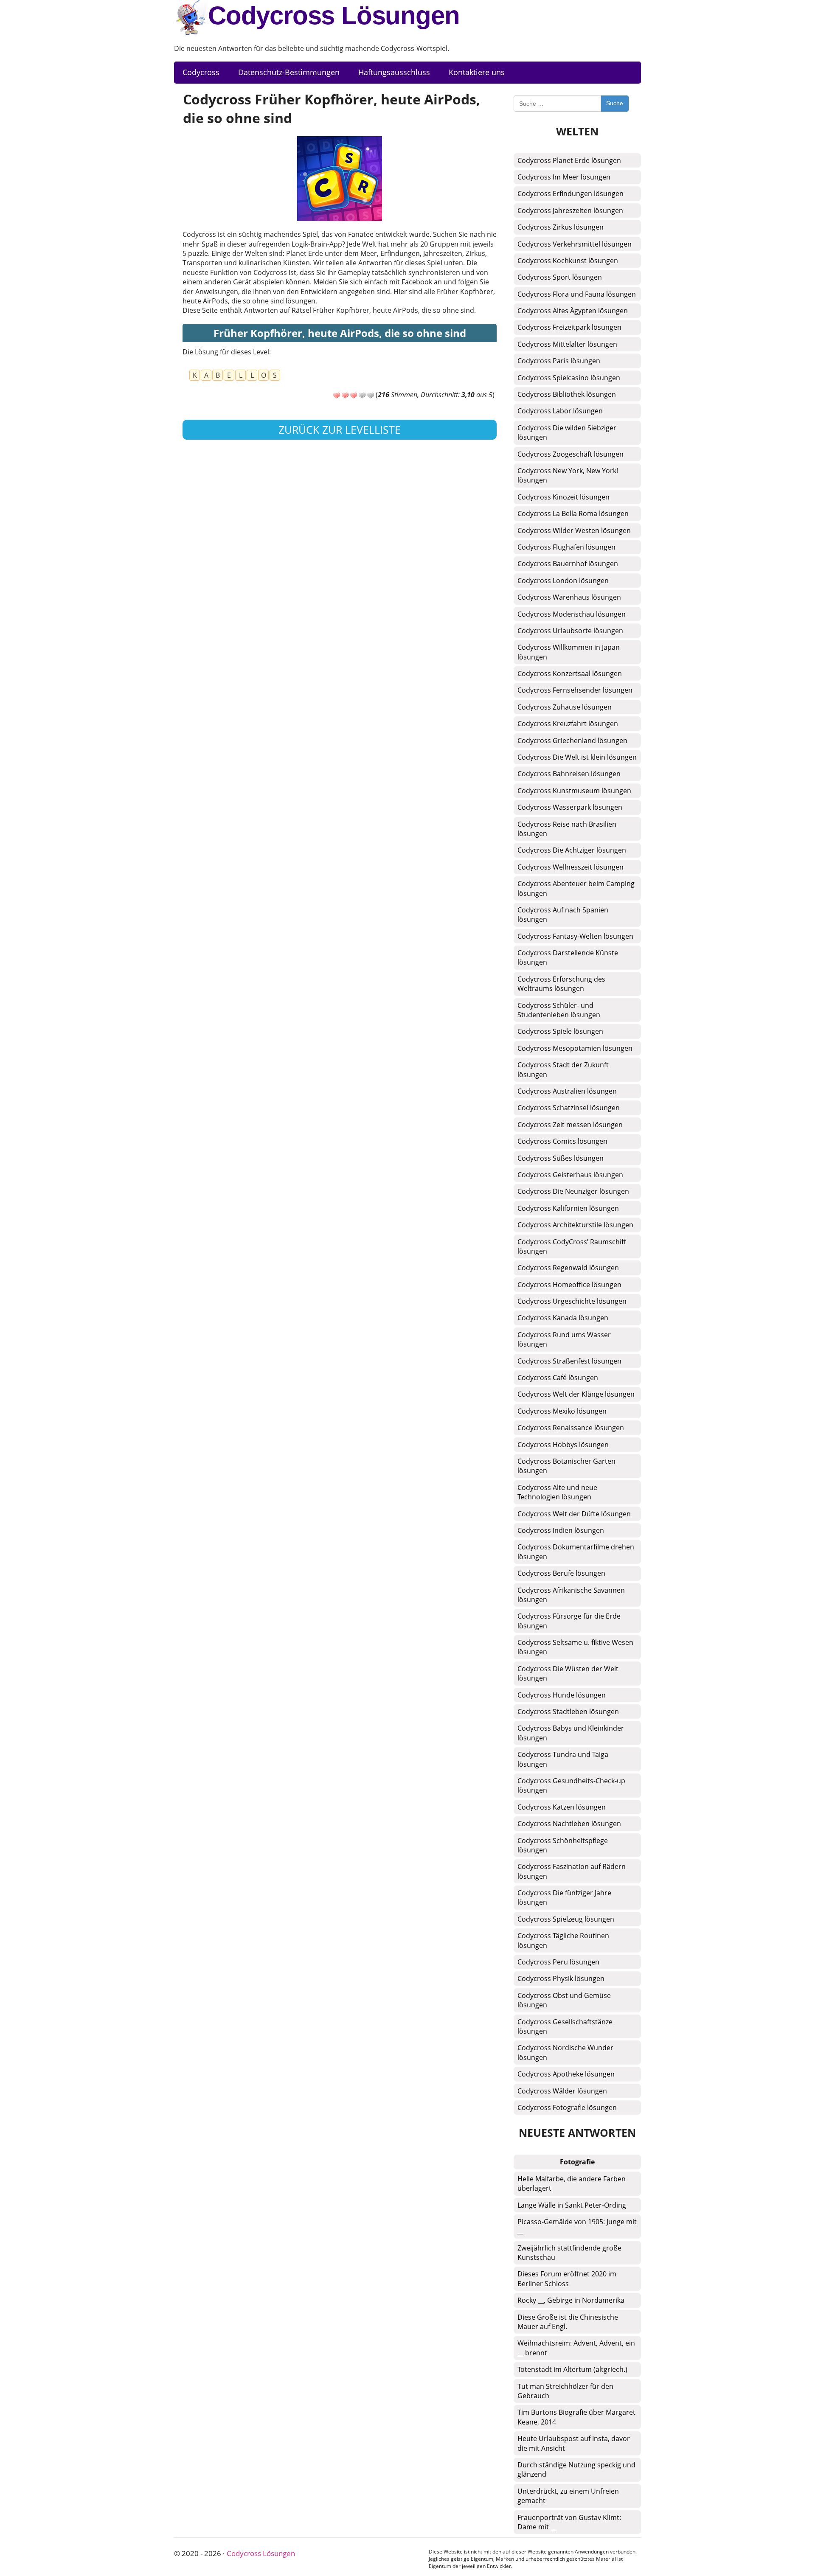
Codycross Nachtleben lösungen (569, 1824)
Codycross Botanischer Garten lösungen (566, 1466)
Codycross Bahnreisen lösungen (569, 774)
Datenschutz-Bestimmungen (289, 72)
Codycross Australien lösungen (567, 1091)
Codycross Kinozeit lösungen (563, 497)
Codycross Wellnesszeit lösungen (570, 867)
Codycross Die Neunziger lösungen (573, 1191)
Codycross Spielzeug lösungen (566, 1919)
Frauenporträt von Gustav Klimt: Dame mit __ (569, 2522)
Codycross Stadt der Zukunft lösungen (563, 1069)
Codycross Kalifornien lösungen (568, 1208)
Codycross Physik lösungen (561, 1978)
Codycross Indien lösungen (561, 1530)
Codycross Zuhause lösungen (565, 707)
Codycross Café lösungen (558, 1378)
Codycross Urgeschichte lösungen (572, 1301)
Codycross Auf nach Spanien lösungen (563, 915)
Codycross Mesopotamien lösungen (575, 1048)
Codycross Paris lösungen (559, 361)
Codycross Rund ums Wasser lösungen (564, 1339)
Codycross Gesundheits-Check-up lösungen (571, 1785)
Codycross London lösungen (563, 581)
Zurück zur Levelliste (340, 429)
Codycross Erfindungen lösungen (570, 194)
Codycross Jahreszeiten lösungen (570, 210)
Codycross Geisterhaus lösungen (570, 1175)
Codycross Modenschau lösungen (572, 614)
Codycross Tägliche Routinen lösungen (563, 1940)
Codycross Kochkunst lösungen (568, 261)
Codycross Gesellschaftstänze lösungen (565, 2026)
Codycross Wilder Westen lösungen (574, 530)
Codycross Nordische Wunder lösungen (565, 2052)
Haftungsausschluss (394, 72)
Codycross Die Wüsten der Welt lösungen (568, 1673)
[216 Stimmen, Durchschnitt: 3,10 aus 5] (337, 396)
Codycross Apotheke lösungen (566, 2074)
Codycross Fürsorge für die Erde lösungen (569, 1621)
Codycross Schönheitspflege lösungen (563, 1845)
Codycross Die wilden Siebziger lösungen (567, 432)
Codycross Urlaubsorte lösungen (570, 631)
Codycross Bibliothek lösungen (567, 394)
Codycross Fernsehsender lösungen (575, 690)
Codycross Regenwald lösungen (568, 1268)
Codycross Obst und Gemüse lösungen (564, 2000)
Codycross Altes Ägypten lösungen (573, 311)
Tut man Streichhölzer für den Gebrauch (565, 2391)
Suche (615, 103)
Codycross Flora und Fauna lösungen (577, 294)
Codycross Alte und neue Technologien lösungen (557, 1492)
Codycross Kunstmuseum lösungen (574, 791)
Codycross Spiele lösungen (560, 1031)
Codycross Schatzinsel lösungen (569, 1108)
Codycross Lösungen (334, 15)
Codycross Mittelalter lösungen (567, 344)
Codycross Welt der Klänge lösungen (576, 1394)
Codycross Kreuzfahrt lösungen (568, 724)
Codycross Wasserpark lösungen (570, 807)
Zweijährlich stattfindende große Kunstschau (569, 2253)
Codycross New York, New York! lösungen (568, 475)
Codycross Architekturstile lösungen (575, 1225)
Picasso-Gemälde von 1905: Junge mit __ (577, 2226)
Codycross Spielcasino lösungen (569, 378)
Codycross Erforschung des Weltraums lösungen (561, 984)
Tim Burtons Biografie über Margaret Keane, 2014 (576, 2417)
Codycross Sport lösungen (560, 277)
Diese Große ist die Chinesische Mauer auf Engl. (568, 2322)
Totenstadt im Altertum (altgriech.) (572, 2369)
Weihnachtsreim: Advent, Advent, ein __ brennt (576, 2348)
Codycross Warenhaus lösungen (569, 597)
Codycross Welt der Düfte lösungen (574, 1514)
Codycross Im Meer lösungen (564, 177)
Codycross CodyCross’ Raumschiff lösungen (572, 1246)
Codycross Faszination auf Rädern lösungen (572, 1871)
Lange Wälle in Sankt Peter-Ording (572, 2205)
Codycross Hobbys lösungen (563, 1445)
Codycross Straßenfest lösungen (569, 1361)
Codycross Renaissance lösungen (571, 1428)
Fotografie (577, 2162)
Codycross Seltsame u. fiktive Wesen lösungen (575, 1647)
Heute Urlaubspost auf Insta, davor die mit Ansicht (574, 2443)
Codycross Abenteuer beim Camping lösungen (576, 888)
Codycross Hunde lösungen (562, 1695)
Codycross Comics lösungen (562, 1141)
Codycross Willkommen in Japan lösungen (569, 652)
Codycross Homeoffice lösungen (569, 1285)
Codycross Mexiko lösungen (562, 1411)
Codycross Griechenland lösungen (572, 741)
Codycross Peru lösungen (558, 1962)
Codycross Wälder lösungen (562, 2091)
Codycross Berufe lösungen (561, 1573)
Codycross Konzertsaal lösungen (570, 673)
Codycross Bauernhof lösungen (568, 564)
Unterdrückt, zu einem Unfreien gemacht (568, 2496)
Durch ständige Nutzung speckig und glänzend (576, 2469)
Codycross (201, 72)
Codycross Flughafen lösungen (566, 547)
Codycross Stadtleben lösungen (568, 1712)
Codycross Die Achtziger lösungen (572, 850)
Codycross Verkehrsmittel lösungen (575, 244)
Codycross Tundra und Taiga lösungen (563, 1759)
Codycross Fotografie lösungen (567, 2107)
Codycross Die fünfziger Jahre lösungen (564, 1897)
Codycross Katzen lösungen (562, 1807)
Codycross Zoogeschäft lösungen (570, 454)
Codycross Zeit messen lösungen (570, 1125)
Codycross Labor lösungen (560, 411)
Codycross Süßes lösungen (561, 1158)
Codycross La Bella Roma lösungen (573, 514)
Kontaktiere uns (477, 72)
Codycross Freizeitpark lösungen (569, 327)
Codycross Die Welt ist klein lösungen (577, 757)
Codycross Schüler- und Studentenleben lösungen (559, 1010)
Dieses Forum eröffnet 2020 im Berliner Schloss (567, 2279)
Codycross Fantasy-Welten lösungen (575, 936)
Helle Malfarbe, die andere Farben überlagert (572, 2183)
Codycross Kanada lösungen (563, 1318)
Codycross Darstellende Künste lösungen (568, 957)
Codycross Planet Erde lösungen (569, 160)
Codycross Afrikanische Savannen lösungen (571, 1595)
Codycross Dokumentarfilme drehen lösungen (576, 1552)
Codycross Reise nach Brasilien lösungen (567, 829)
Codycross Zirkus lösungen (561, 227)
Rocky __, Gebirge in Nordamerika (571, 2300)
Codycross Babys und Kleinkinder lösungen (571, 1733)
